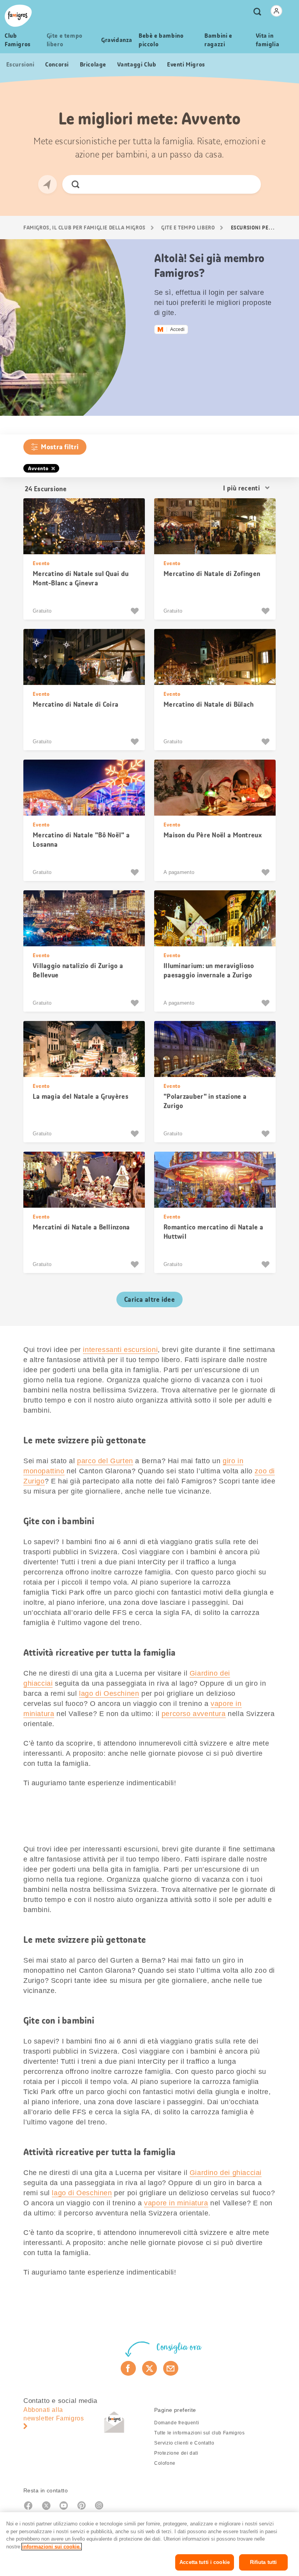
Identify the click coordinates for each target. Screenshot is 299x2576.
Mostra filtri (60, 447)
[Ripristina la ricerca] (248, 184)
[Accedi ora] (276, 11)
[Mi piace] (136, 611)
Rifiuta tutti (264, 2562)
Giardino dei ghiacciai (226, 2173)
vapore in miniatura (176, 2203)
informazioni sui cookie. (52, 2547)
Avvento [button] (38, 468)
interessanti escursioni (120, 1350)
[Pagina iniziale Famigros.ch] (18, 16)
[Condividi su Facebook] (128, 2368)
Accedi (177, 329)
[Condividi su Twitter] (150, 2368)
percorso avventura (194, 1714)
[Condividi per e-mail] (171, 2368)
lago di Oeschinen (109, 1693)
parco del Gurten (105, 1461)
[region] (149, 2544)
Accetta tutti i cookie (205, 2562)
